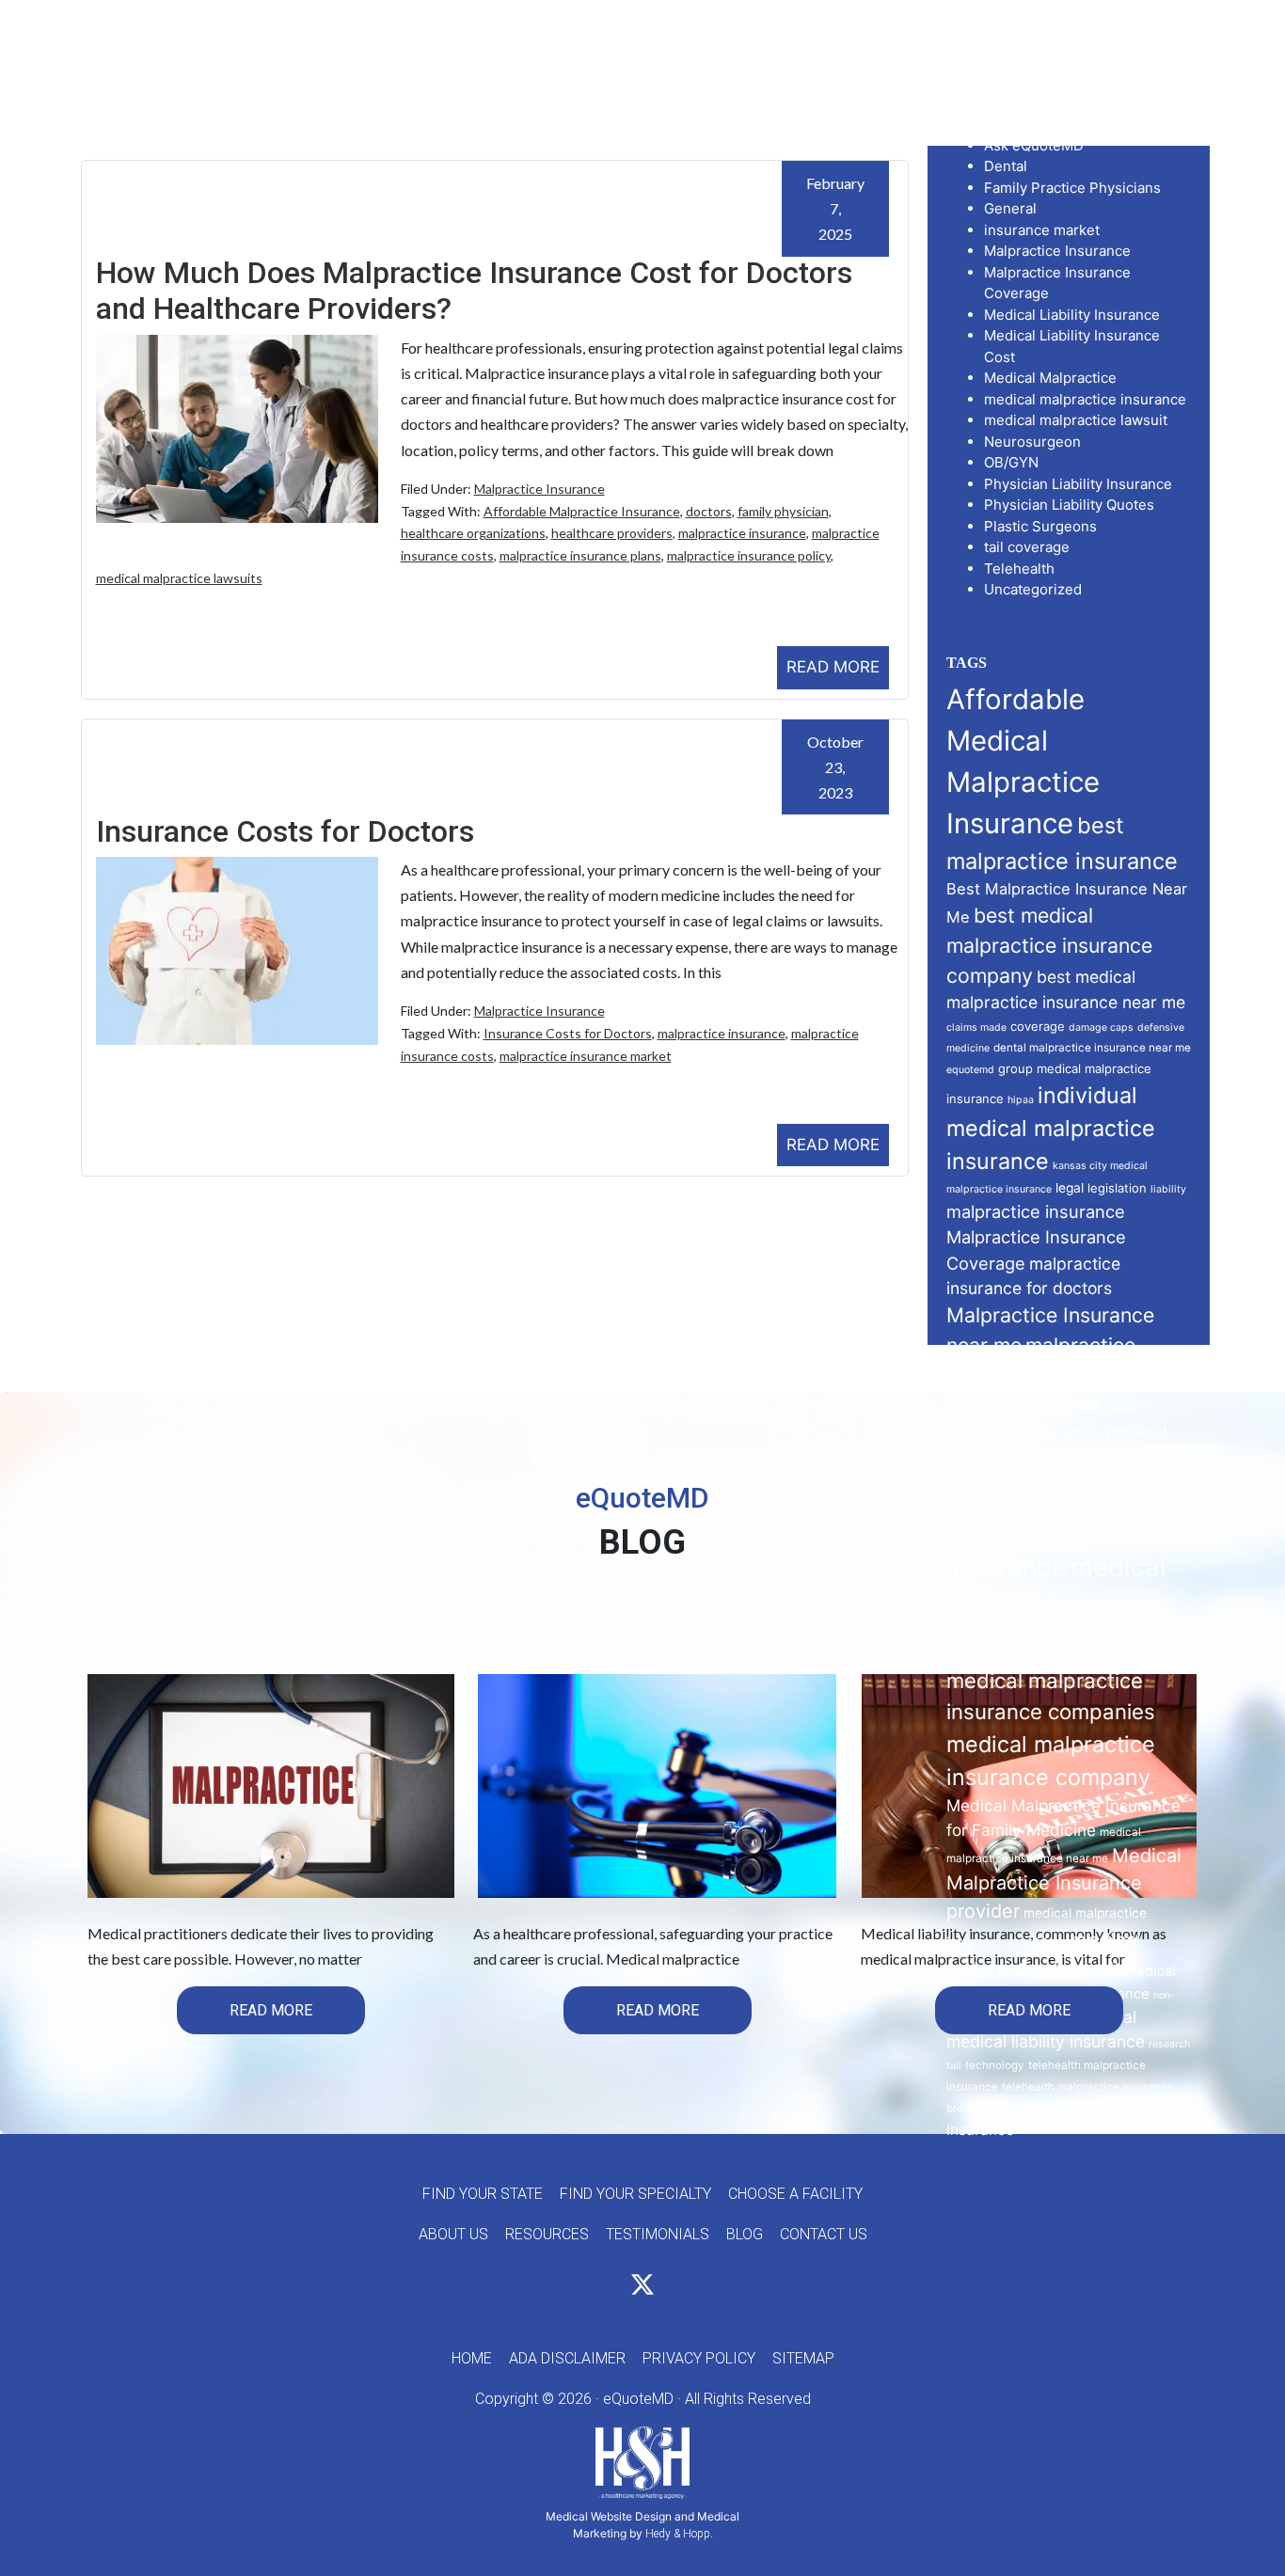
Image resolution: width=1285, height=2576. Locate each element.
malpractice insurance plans (580, 555)
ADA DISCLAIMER (567, 2358)
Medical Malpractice (1050, 378)
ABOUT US (453, 2234)
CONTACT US (824, 2234)
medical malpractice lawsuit (1076, 420)
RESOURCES (547, 2234)
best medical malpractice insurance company (1049, 945)
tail (954, 2066)
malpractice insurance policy (749, 555)
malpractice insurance (742, 533)
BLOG (745, 2234)
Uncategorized (1033, 589)
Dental (1006, 166)
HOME (472, 2358)
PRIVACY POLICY (699, 2358)
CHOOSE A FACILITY (795, 2194)
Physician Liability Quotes (1069, 505)
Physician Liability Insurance (1078, 484)
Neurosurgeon (1032, 442)
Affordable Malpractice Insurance (582, 511)
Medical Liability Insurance (1072, 315)
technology (995, 2065)
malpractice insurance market (586, 1056)
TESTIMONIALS (658, 2234)
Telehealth (1019, 569)
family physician (783, 511)
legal (1070, 1188)
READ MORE (833, 667)
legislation (1117, 1188)
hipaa (1021, 1100)
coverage (1038, 1026)
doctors (709, 511)
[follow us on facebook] (609, 2288)
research (1169, 2044)
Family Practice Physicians (1072, 188)
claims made (976, 1027)
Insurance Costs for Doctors (285, 831)
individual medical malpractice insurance (1051, 1128)
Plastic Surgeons (1040, 526)
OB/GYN (1011, 462)
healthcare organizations (473, 533)
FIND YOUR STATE (483, 2194)
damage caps (1101, 1027)
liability (1168, 1189)
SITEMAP (803, 2358)
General (1010, 208)
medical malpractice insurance (1085, 399)
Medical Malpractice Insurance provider (1064, 1884)
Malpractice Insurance (539, 489)
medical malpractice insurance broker (1056, 1606)
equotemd (970, 1070)
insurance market (1042, 230)
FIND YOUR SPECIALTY (635, 2194)
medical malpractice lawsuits (179, 578)
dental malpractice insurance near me (1092, 1048)
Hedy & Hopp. (679, 2534)
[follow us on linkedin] (676, 2288)
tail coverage (1027, 547)
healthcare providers (612, 533)
